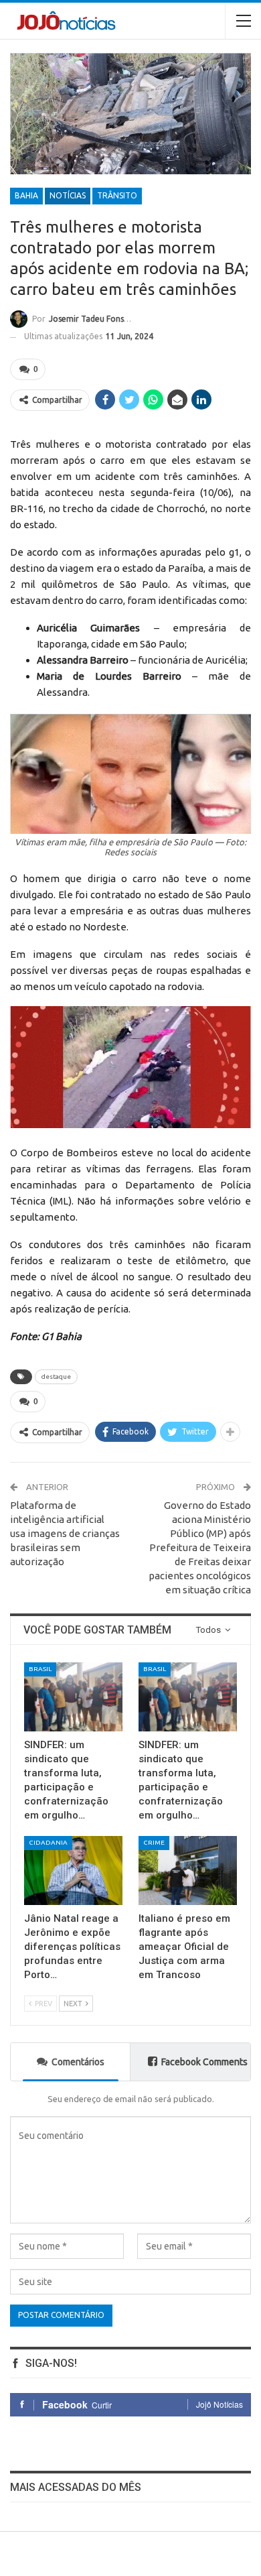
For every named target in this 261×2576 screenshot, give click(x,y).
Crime (154, 1842)
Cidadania (48, 1842)
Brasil (40, 1669)
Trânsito (117, 195)
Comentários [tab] (78, 2062)
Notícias (68, 195)
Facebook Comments (204, 2062)
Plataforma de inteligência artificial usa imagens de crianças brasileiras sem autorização (65, 1533)
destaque (56, 1376)
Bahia (26, 195)
